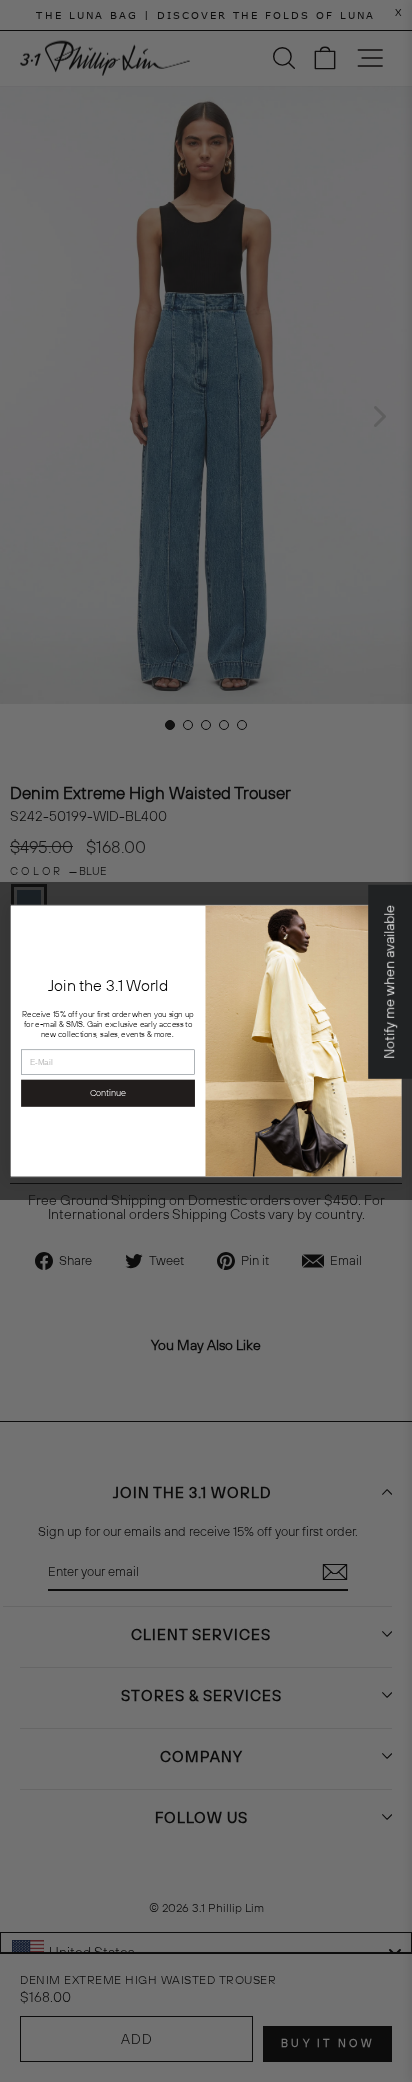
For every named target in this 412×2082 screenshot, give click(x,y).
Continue (108, 1093)
